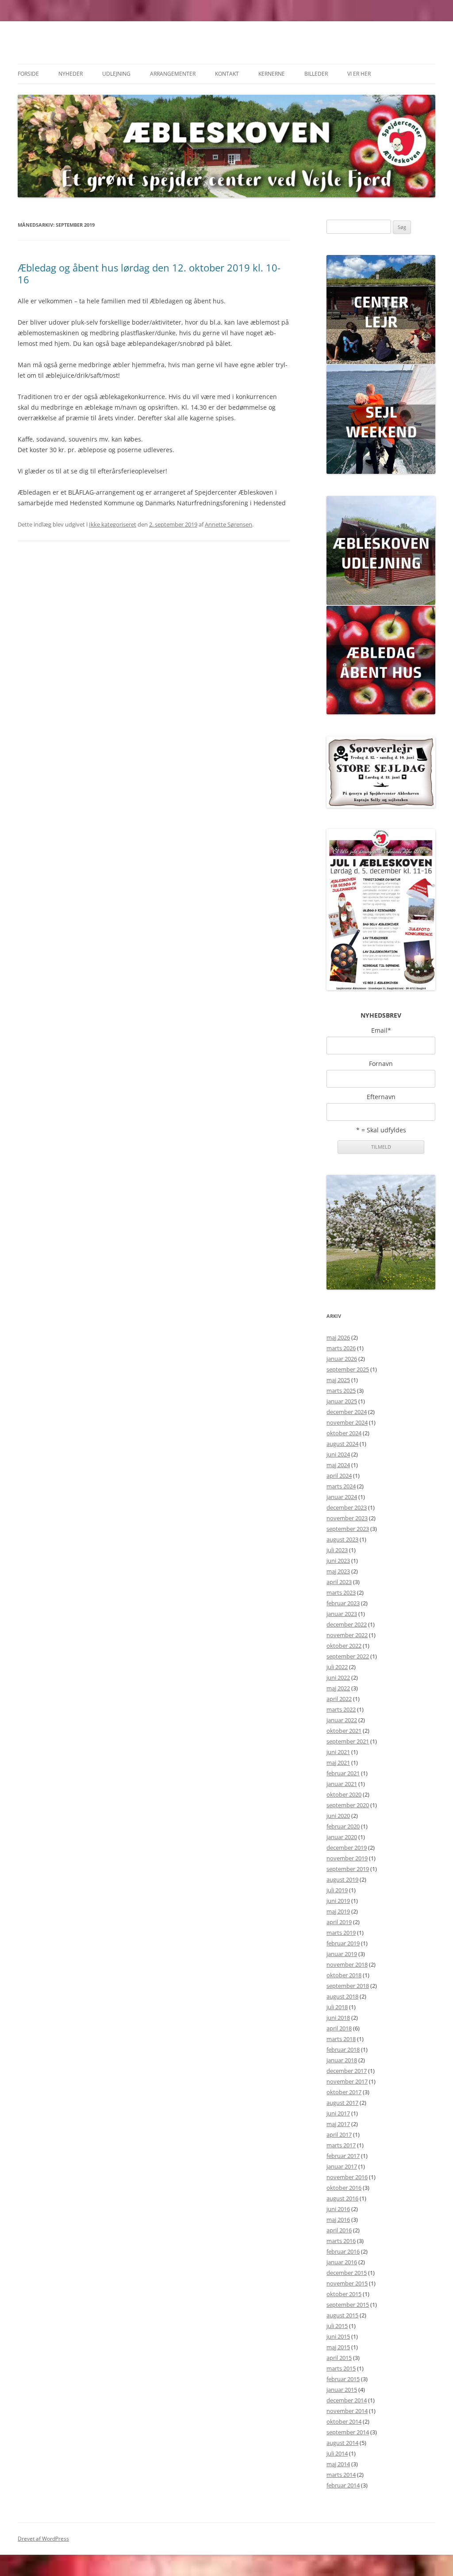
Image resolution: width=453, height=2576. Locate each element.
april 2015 (339, 2358)
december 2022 (347, 1624)
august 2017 (342, 2103)
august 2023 (342, 1539)
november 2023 (347, 1518)
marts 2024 (341, 1486)
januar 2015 (342, 2390)
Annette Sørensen (228, 524)
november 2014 (347, 2411)
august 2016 (342, 2198)
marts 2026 (341, 1348)
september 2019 (348, 1869)
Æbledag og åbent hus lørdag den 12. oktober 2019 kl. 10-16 (149, 273)
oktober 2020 (344, 1794)
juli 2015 (337, 2326)
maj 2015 (338, 2347)
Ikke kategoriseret (113, 524)
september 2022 (348, 1656)
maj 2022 (338, 1688)
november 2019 (347, 1858)
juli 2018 (337, 2007)
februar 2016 (343, 2251)
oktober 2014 (344, 2421)
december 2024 (347, 1412)
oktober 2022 (344, 1646)
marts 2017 (341, 2145)
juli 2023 (337, 1550)
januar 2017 (342, 2166)
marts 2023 (341, 1592)
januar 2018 (342, 2060)
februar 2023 (343, 1603)
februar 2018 (343, 2049)
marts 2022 (341, 1709)
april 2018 (339, 2028)
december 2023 (347, 1507)
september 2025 (348, 1369)
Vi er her (359, 74)
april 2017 (339, 2134)
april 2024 (339, 1476)
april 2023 (339, 1582)
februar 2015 (343, 2379)
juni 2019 (338, 1901)
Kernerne (272, 74)
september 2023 (348, 1529)
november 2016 (347, 2177)
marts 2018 (341, 2039)
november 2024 (347, 1422)
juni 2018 (338, 2018)
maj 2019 (338, 1911)
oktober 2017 (344, 2092)
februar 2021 (343, 1773)
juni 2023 (338, 1561)
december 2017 (347, 2071)
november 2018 (347, 1964)
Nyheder (71, 74)
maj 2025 (338, 1380)
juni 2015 (338, 2336)
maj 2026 (338, 1337)
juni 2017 (338, 2113)
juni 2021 (338, 1752)
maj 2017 (338, 2124)
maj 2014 (338, 2464)
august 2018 (342, 1996)
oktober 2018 (344, 1975)
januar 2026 (342, 1359)
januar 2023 (342, 1614)
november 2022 (347, 1635)
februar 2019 (343, 1943)
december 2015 (347, 2273)
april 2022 (339, 1699)
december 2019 (347, 1848)
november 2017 (347, 2081)
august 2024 (342, 1444)
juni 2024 (338, 1454)
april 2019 (339, 1922)
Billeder (316, 74)
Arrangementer (173, 74)
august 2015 (342, 2315)
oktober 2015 (344, 2294)
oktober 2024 (344, 1433)
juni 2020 (338, 1816)
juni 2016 (338, 2209)
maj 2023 (338, 1571)
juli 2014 (337, 2453)
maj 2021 (338, 1763)
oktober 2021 (344, 1731)
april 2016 (339, 2230)
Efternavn (381, 1097)
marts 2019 (341, 1933)
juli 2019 (337, 1890)
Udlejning (116, 74)
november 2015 (347, 2283)
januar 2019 (342, 1954)
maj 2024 (338, 1465)
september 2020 (348, 1805)
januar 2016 (342, 2262)
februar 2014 (343, 2485)
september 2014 (348, 2432)
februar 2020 (343, 1826)
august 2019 (342, 1879)
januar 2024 (342, 1497)
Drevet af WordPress (43, 2539)
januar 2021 (342, 1784)
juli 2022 (337, 1667)
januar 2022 (342, 1720)
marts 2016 (341, 2241)
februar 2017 (343, 2156)
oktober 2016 (344, 2188)
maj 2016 (338, 2220)
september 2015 (348, 2305)
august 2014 (342, 2443)
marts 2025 (341, 1391)
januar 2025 (342, 1401)
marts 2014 (341, 2475)
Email (381, 1030)
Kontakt (227, 74)
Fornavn (381, 1064)
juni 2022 (338, 1677)
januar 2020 (342, 1837)
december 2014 (347, 2400)
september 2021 (348, 1741)
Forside (28, 74)
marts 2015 (341, 2368)
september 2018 (348, 1986)
